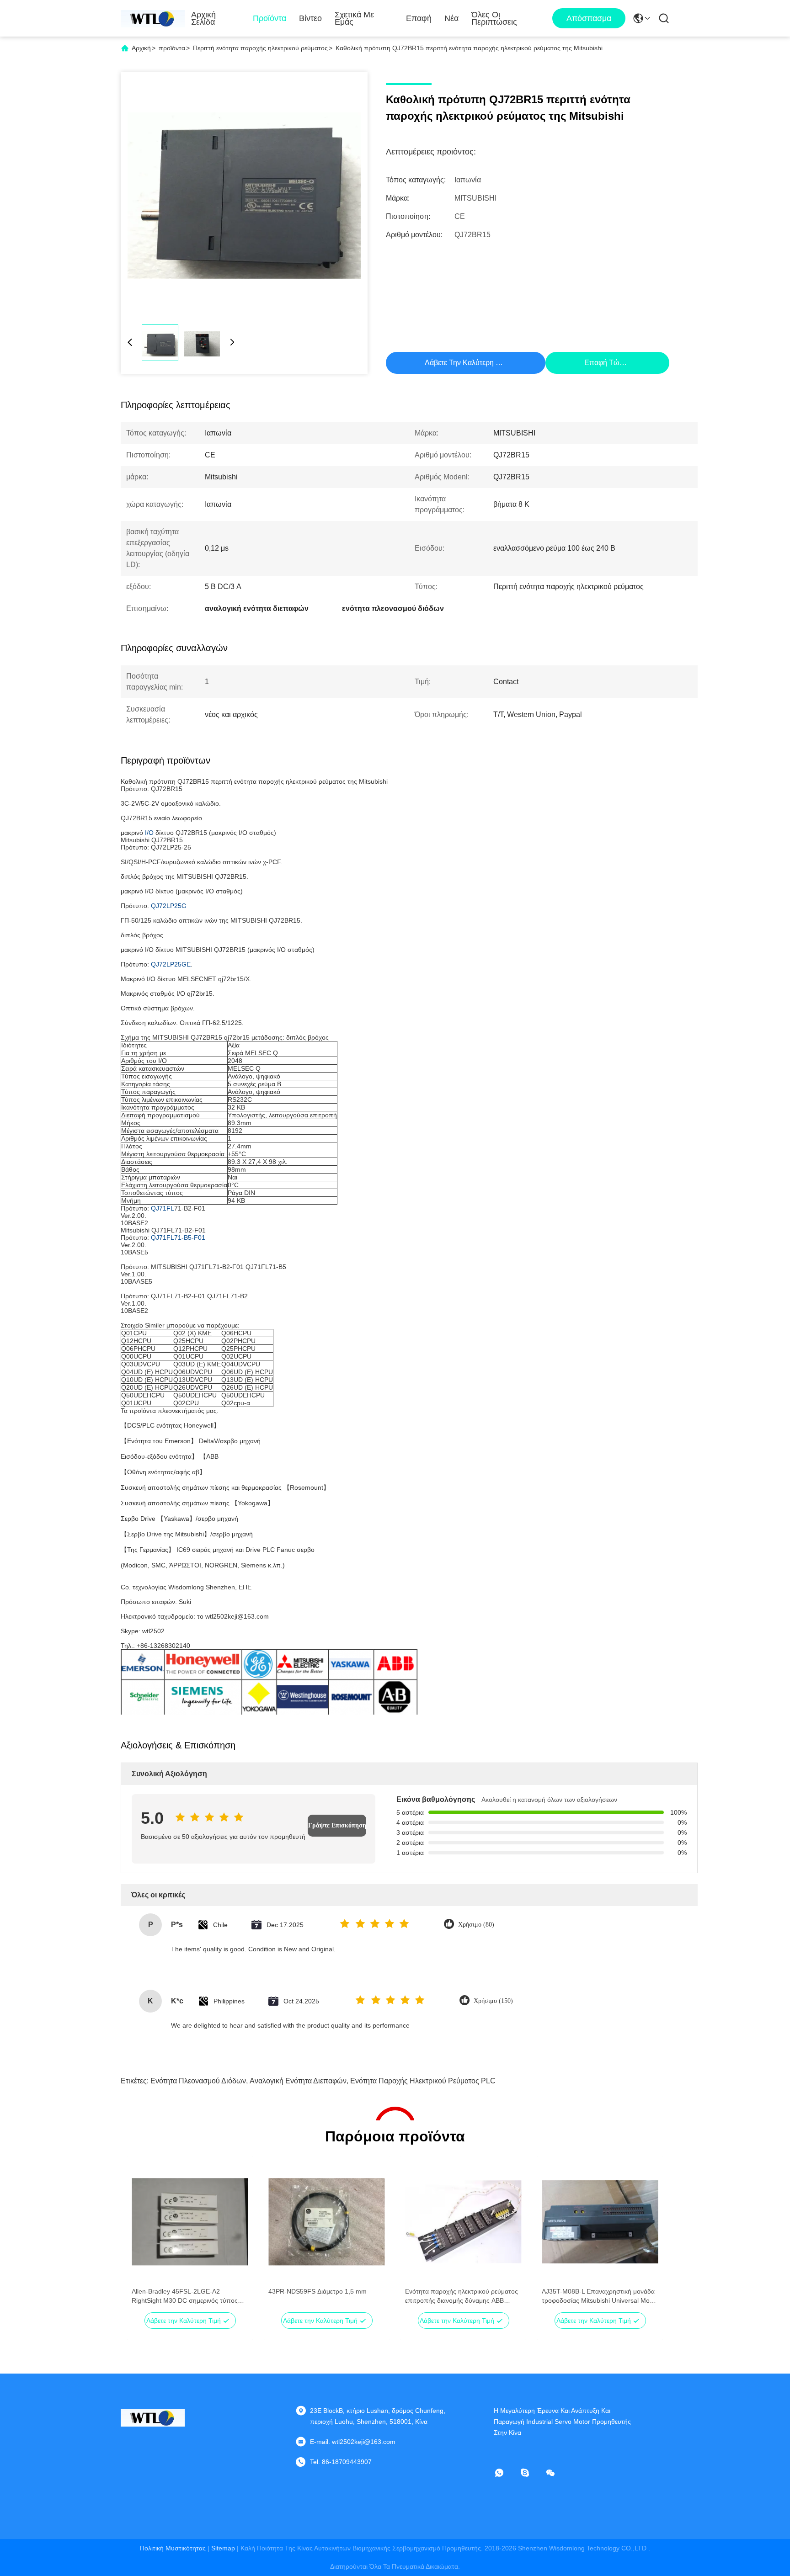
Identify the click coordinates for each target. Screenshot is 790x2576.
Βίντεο (310, 18)
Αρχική (141, 48)
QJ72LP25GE (171, 964)
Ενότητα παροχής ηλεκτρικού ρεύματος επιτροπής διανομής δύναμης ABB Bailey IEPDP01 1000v (462, 2296)
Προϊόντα (270, 18)
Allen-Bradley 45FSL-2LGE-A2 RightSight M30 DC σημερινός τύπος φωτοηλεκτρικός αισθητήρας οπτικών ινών (185, 2296)
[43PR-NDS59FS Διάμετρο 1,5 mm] (327, 2222)
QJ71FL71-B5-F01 (178, 1238)
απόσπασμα (589, 18)
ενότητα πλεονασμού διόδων (198, 2081)
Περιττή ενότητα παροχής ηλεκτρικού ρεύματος (260, 48)
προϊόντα (172, 48)
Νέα (451, 18)
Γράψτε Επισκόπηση (337, 1825)
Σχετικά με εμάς (354, 18)
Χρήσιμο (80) (476, 1925)
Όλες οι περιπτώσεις (494, 18)
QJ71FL (163, 1208)
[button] (144, 2238)
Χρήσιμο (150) (493, 2001)
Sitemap (223, 2548)
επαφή (419, 18)
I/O (149, 833)
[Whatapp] (506, 2473)
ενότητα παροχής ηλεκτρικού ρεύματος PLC (423, 2081)
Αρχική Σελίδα (203, 18)
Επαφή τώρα (606, 363)
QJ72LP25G (169, 906)
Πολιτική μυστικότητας (173, 2548)
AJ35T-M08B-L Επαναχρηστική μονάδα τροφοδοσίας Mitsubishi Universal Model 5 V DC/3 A (600, 2296)
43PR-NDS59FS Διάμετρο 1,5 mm (318, 2291)
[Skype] (531, 2473)
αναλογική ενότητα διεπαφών (298, 2081)
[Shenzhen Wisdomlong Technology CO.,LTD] (153, 18)
